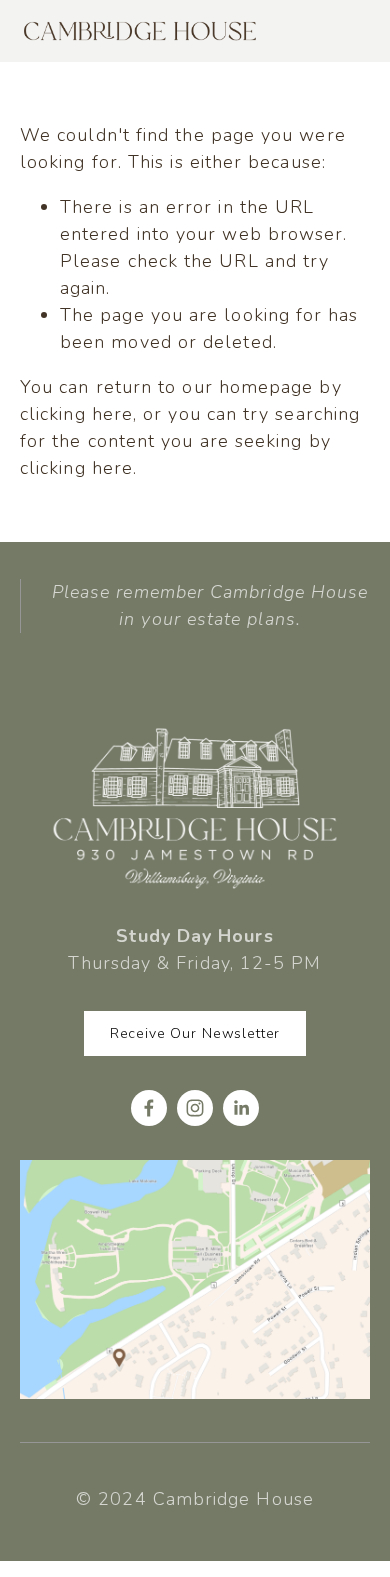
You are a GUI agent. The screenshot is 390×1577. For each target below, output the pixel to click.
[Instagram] (195, 1108)
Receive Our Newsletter (195, 1033)
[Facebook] (149, 1108)
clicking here (76, 414)
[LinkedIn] (241, 1108)
